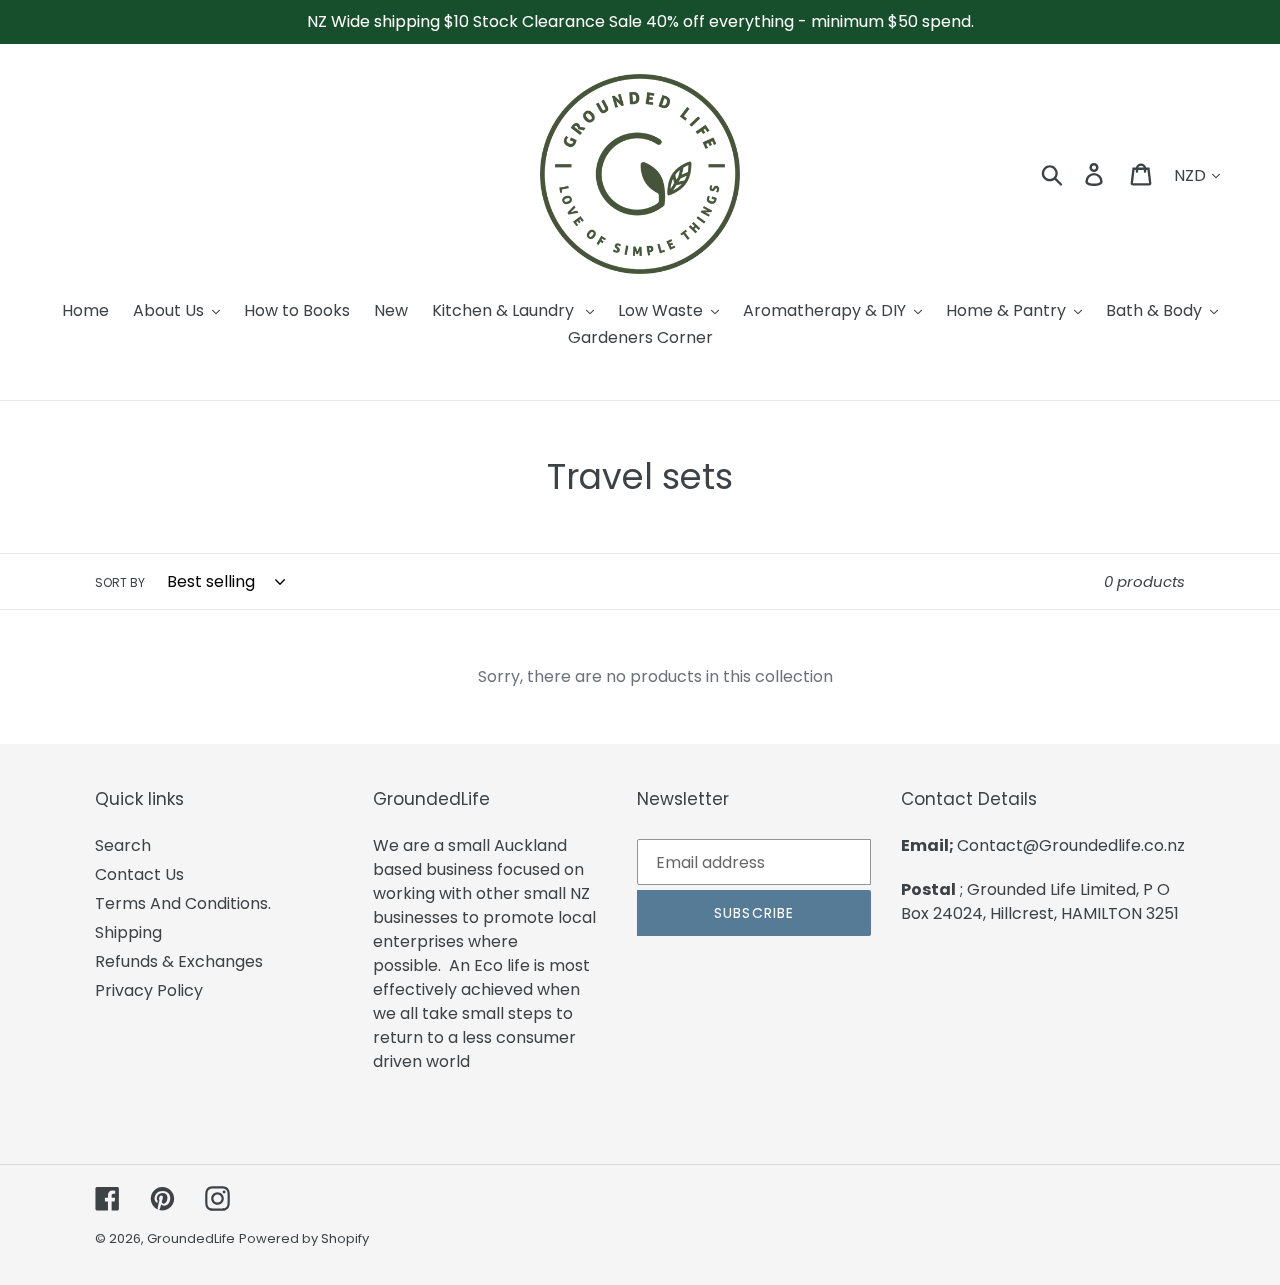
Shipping (128, 932)
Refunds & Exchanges (179, 961)
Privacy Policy (149, 990)
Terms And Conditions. (183, 903)
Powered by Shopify (304, 1238)
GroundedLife (191, 1238)
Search (123, 845)
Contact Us (139, 874)
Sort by (120, 582)
